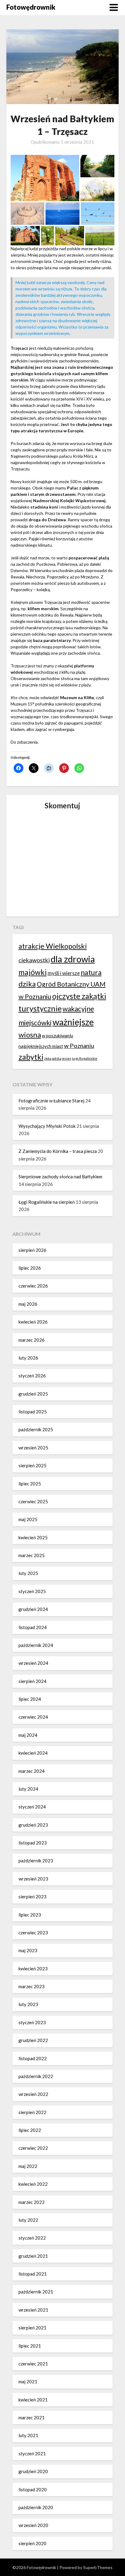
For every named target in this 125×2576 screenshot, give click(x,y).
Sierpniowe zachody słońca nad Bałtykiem (60, 1177)
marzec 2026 (32, 1340)
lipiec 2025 (30, 1484)
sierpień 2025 (32, 1465)
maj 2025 (28, 1519)
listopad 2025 (33, 1412)
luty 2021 (28, 2435)
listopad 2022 (33, 2058)
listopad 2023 (33, 1843)
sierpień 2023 (32, 1897)
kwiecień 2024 (33, 1753)
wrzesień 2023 (33, 1879)
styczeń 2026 (32, 1376)
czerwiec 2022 (33, 2148)
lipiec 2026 (30, 1268)
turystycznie (40, 1008)
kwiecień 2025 (33, 1537)
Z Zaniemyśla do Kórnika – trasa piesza (58, 1151)
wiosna (30, 1034)
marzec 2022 (32, 2202)
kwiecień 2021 (33, 2400)
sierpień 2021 (32, 2328)
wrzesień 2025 (33, 1448)
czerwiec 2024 (33, 1717)
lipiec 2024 (30, 1699)
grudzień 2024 (33, 1609)
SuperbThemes (98, 2567)
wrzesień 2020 (33, 2525)
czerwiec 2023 (33, 1933)
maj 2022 (28, 2166)
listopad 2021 (33, 2274)
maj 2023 (28, 1950)
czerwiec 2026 (33, 1286)
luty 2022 (28, 2220)
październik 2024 (36, 1645)
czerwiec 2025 (33, 1501)
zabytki (31, 1057)
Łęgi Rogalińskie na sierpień (47, 1202)
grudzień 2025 (33, 1394)
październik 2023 (36, 1861)
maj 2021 (28, 2381)
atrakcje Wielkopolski (53, 946)
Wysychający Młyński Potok (47, 1126)
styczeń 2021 (32, 2453)
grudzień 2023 (33, 1825)
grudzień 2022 (33, 2040)
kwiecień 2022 (33, 2184)
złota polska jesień (58, 1058)
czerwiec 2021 (33, 2364)
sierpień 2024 (32, 1681)
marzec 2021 (32, 2417)
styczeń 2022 (32, 2238)
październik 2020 (36, 2507)
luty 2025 (28, 1573)
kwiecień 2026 (33, 1322)
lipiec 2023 (30, 1915)
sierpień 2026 (32, 1250)
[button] (45, 178)
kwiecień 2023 (33, 1969)
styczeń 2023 (32, 2022)
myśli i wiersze (64, 973)
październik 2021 (36, 2292)
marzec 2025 (32, 1555)
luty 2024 (28, 1789)
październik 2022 (36, 2076)
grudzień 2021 (33, 2256)
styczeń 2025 (32, 1591)
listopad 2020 (33, 2489)
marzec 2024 (32, 1771)
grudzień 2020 (33, 2471)
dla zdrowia (73, 959)
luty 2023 (28, 2004)
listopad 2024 (33, 1627)
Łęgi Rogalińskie (85, 1058)
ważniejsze (73, 1022)
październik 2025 (36, 1429)
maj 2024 (28, 1735)
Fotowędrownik (31, 7)
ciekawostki (34, 960)
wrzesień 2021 (33, 2310)
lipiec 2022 (30, 2130)
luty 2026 (28, 1358)
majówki (33, 972)
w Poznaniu (79, 1046)
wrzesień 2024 (33, 1663)
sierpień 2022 (32, 2112)
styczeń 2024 (32, 1807)
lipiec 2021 (30, 2346)
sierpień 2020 (32, 2543)
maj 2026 (28, 1304)
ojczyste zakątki (79, 996)
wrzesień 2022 (33, 2094)
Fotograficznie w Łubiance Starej (51, 1101)
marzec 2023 (32, 1986)
